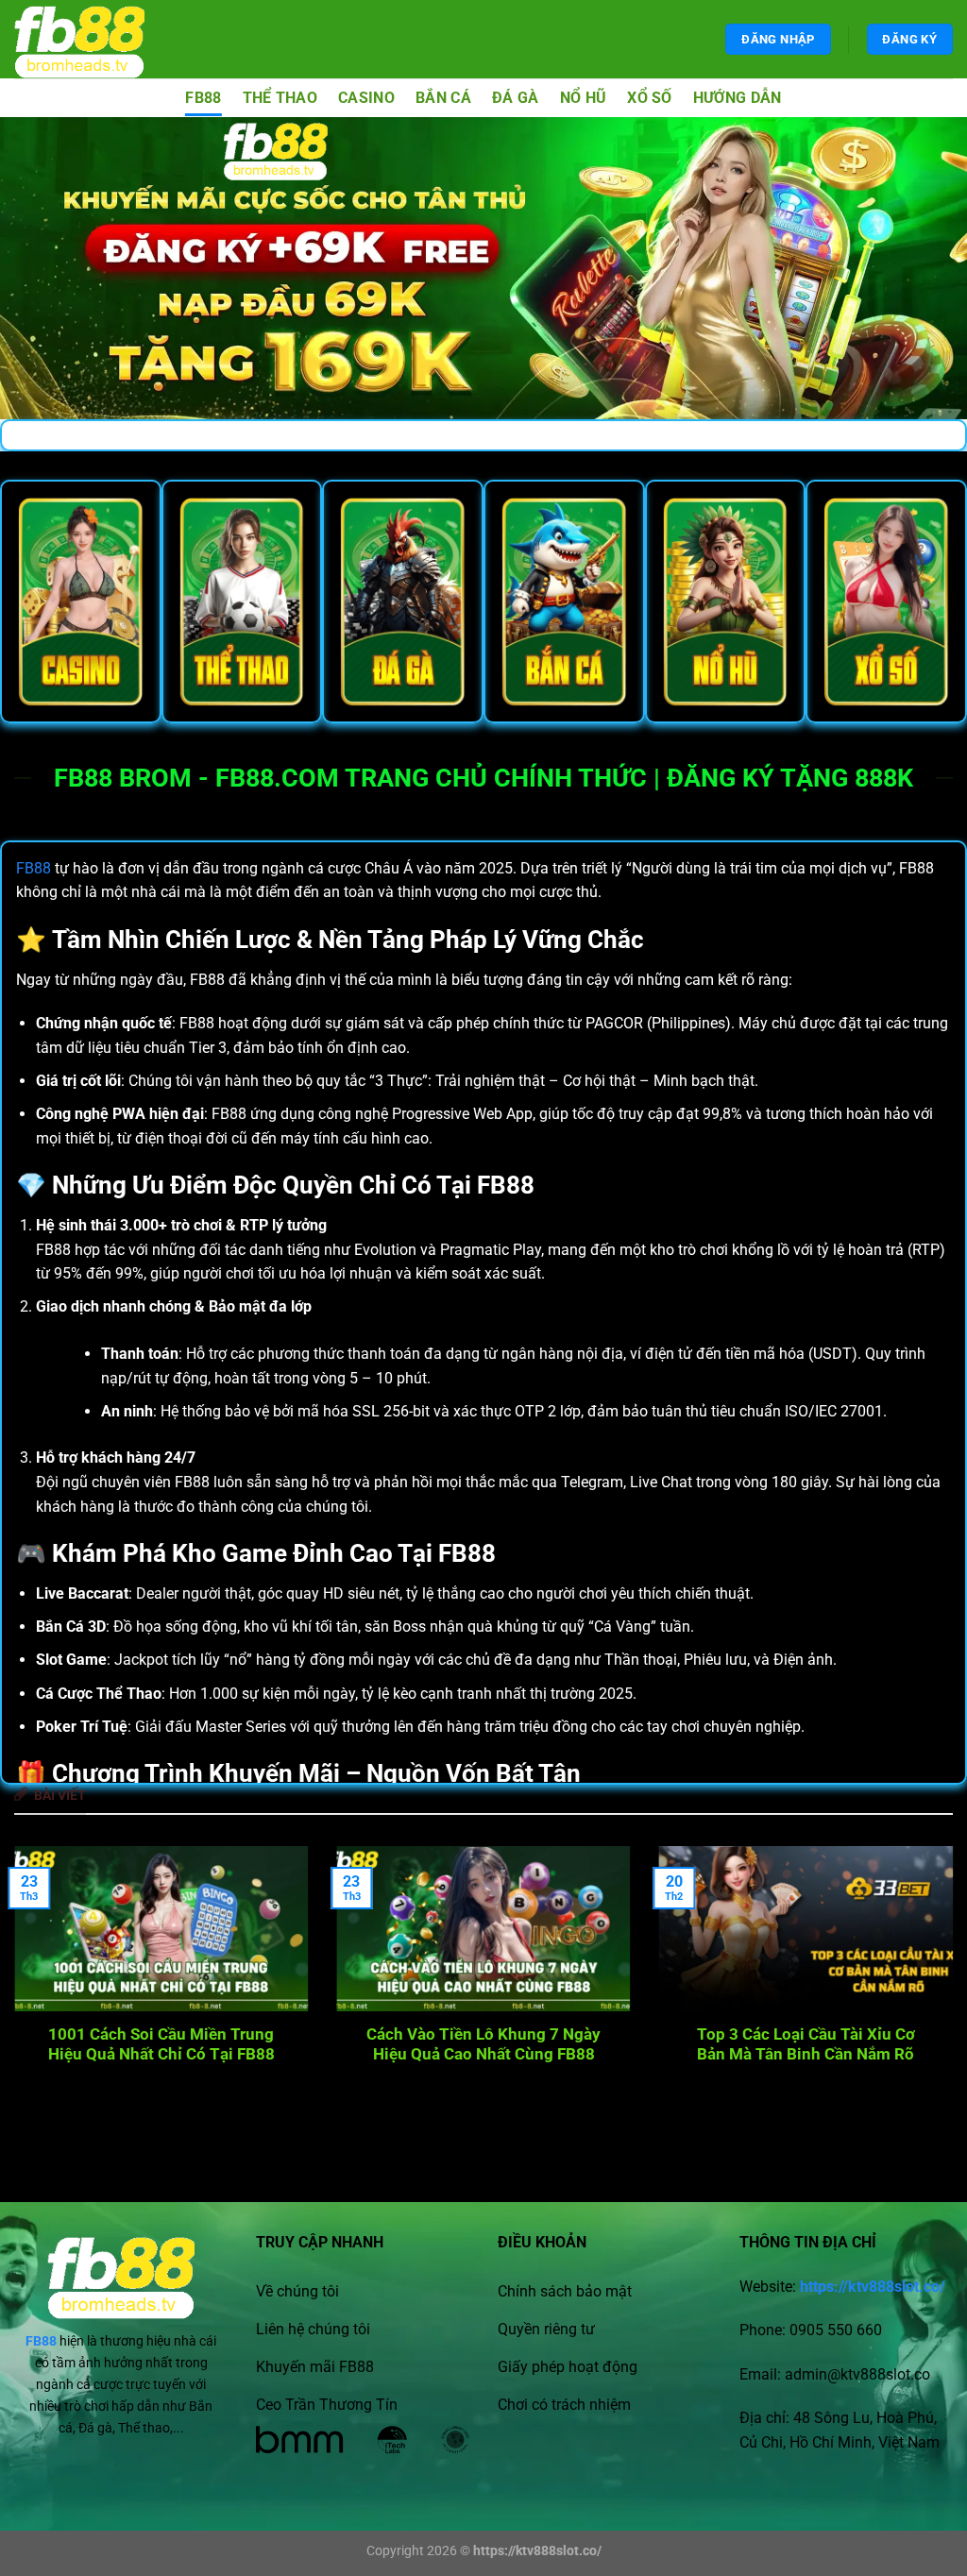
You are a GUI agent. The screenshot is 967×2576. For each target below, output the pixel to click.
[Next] (924, 1962)
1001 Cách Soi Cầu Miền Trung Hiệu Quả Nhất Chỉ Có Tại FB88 (161, 2045)
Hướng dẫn (738, 98)
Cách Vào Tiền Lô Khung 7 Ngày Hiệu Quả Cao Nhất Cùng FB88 (483, 2045)
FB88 (203, 98)
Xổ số (650, 98)
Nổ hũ (584, 98)
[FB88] (97, 39)
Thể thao (280, 98)
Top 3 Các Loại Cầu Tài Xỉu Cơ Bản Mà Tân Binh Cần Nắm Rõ (806, 2045)
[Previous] (43, 1962)
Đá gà (516, 98)
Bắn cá (443, 98)
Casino (366, 98)
